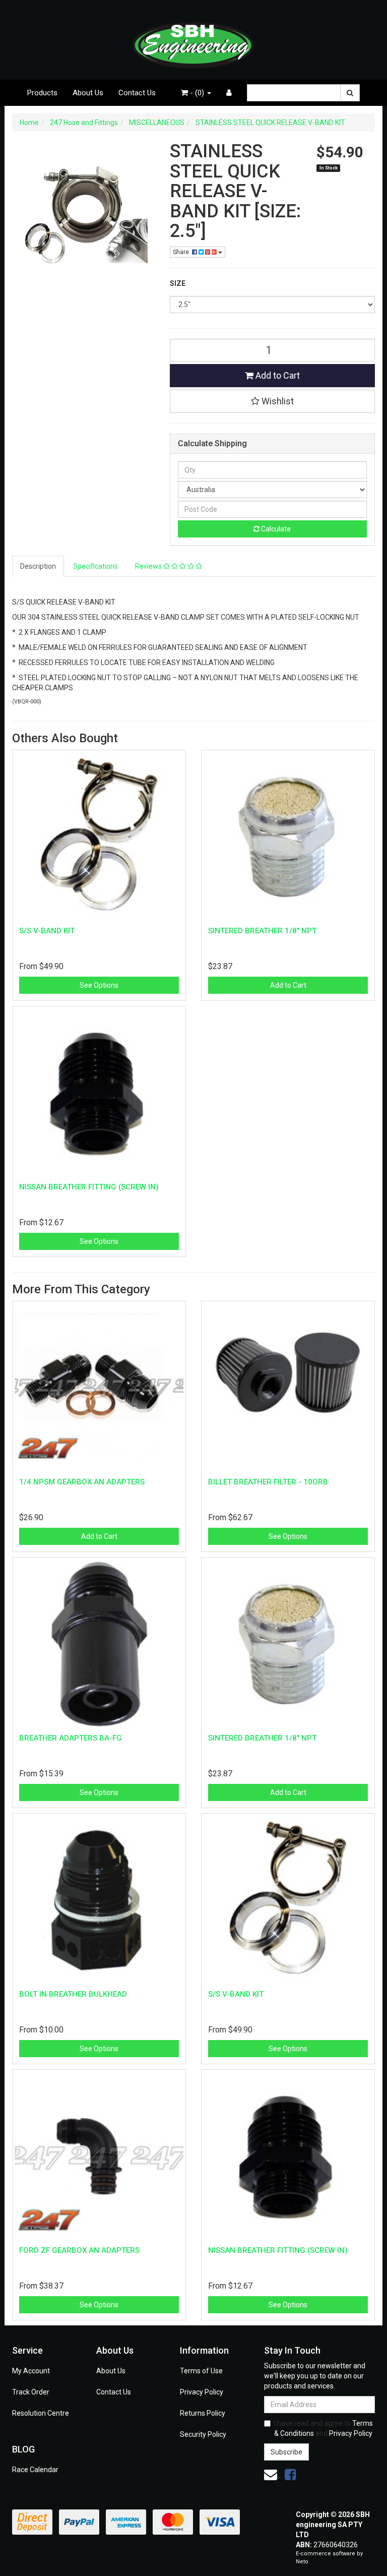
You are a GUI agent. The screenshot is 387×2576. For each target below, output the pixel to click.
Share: (182, 252)
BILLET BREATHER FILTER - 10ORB (268, 1482)
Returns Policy (203, 2413)
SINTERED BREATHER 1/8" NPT (262, 931)
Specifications (95, 566)
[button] (273, 401)
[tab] (39, 566)
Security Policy (203, 2434)
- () (197, 93)
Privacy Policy (202, 2392)
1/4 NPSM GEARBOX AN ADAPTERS (82, 1482)
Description (38, 566)
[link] (290, 2475)
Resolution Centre (41, 2413)
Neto (302, 2562)
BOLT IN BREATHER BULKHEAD (73, 1994)
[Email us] (271, 2475)
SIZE (178, 283)
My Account (31, 2371)
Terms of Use (201, 2371)
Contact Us (137, 93)
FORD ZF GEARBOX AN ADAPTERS (79, 2250)
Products (42, 93)
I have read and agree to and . (324, 2428)
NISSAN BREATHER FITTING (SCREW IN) (89, 1187)
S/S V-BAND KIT (47, 931)
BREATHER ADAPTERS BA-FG (71, 1738)
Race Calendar (35, 2470)
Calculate (275, 529)
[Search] (350, 93)
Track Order (31, 2392)
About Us (88, 93)
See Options (99, 985)
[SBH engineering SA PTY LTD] (193, 39)
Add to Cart (277, 375)
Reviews (149, 566)
